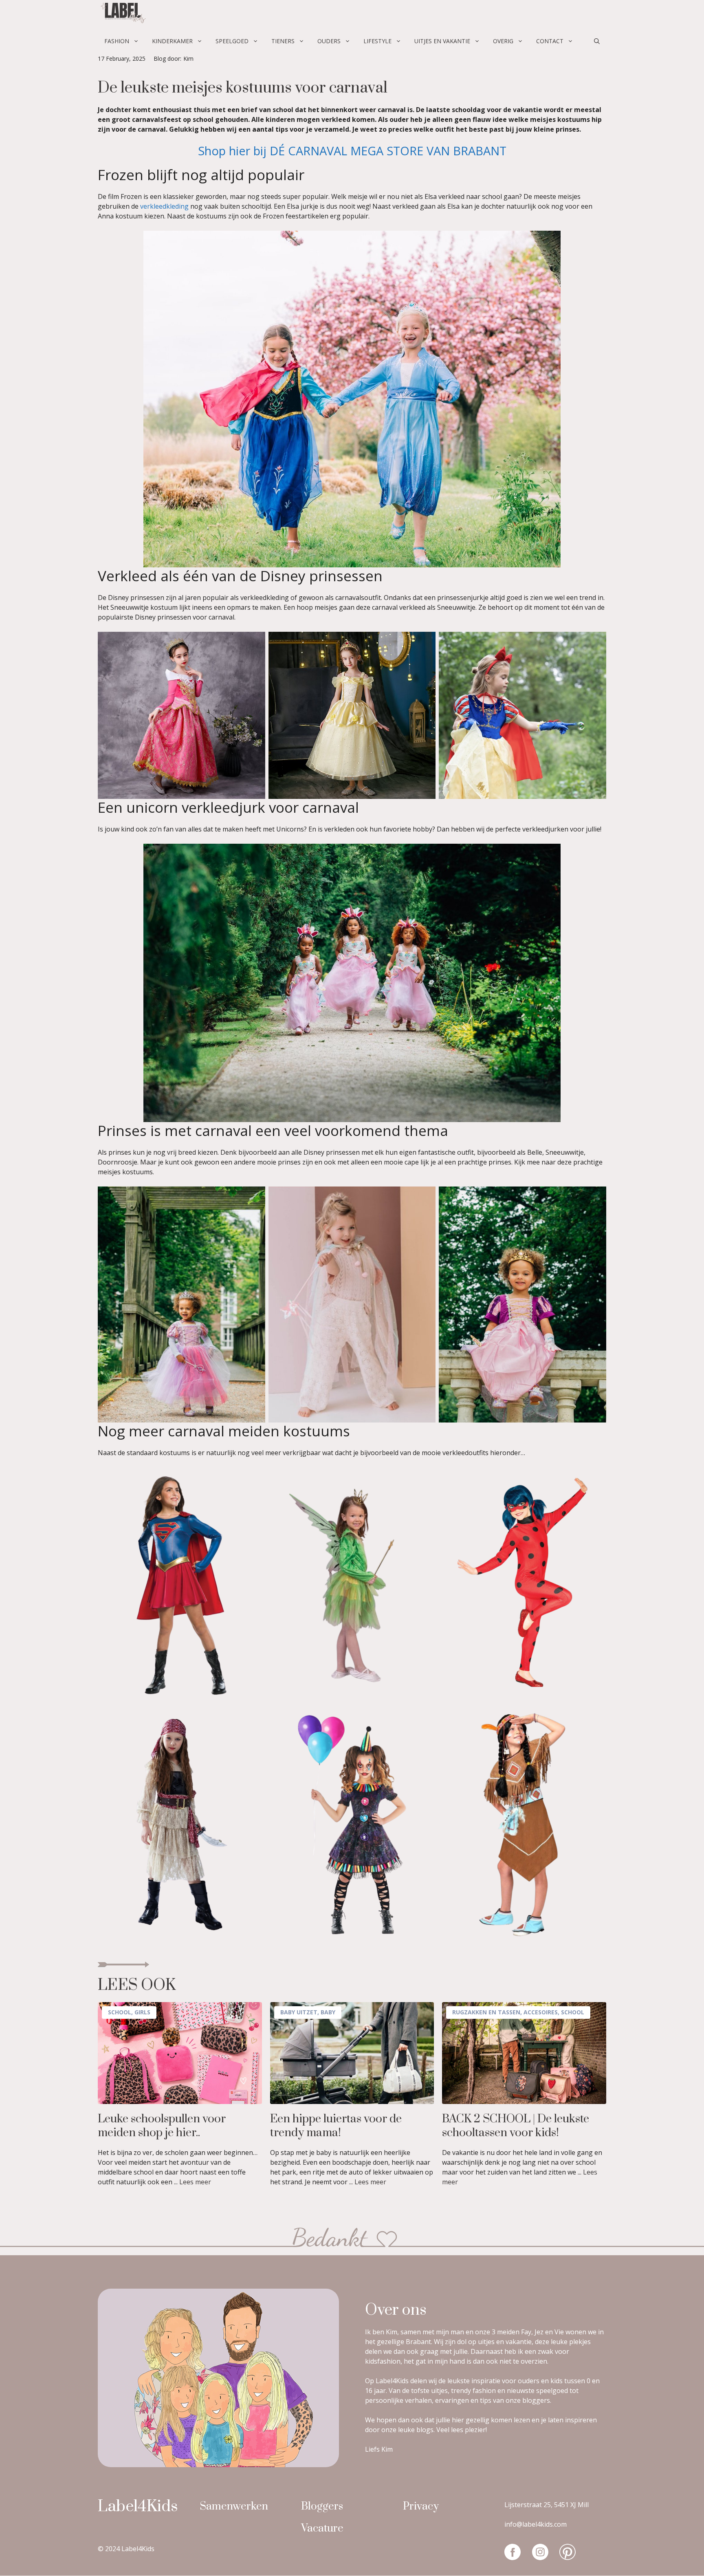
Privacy (421, 2507)
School (120, 2012)
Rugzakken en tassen (486, 2012)
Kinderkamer (172, 41)
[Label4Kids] (122, 14)
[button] (597, 41)
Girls (142, 2012)
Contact (550, 41)
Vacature (322, 2529)
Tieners (283, 41)
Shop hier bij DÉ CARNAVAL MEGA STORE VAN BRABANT (352, 151)
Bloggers (322, 2507)
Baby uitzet (299, 2012)
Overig (503, 41)
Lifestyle (377, 41)
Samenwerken (234, 2507)
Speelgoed (232, 41)
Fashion (117, 41)
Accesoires (541, 2012)
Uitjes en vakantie (442, 41)
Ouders (329, 41)
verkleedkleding (165, 206)
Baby (328, 2012)
